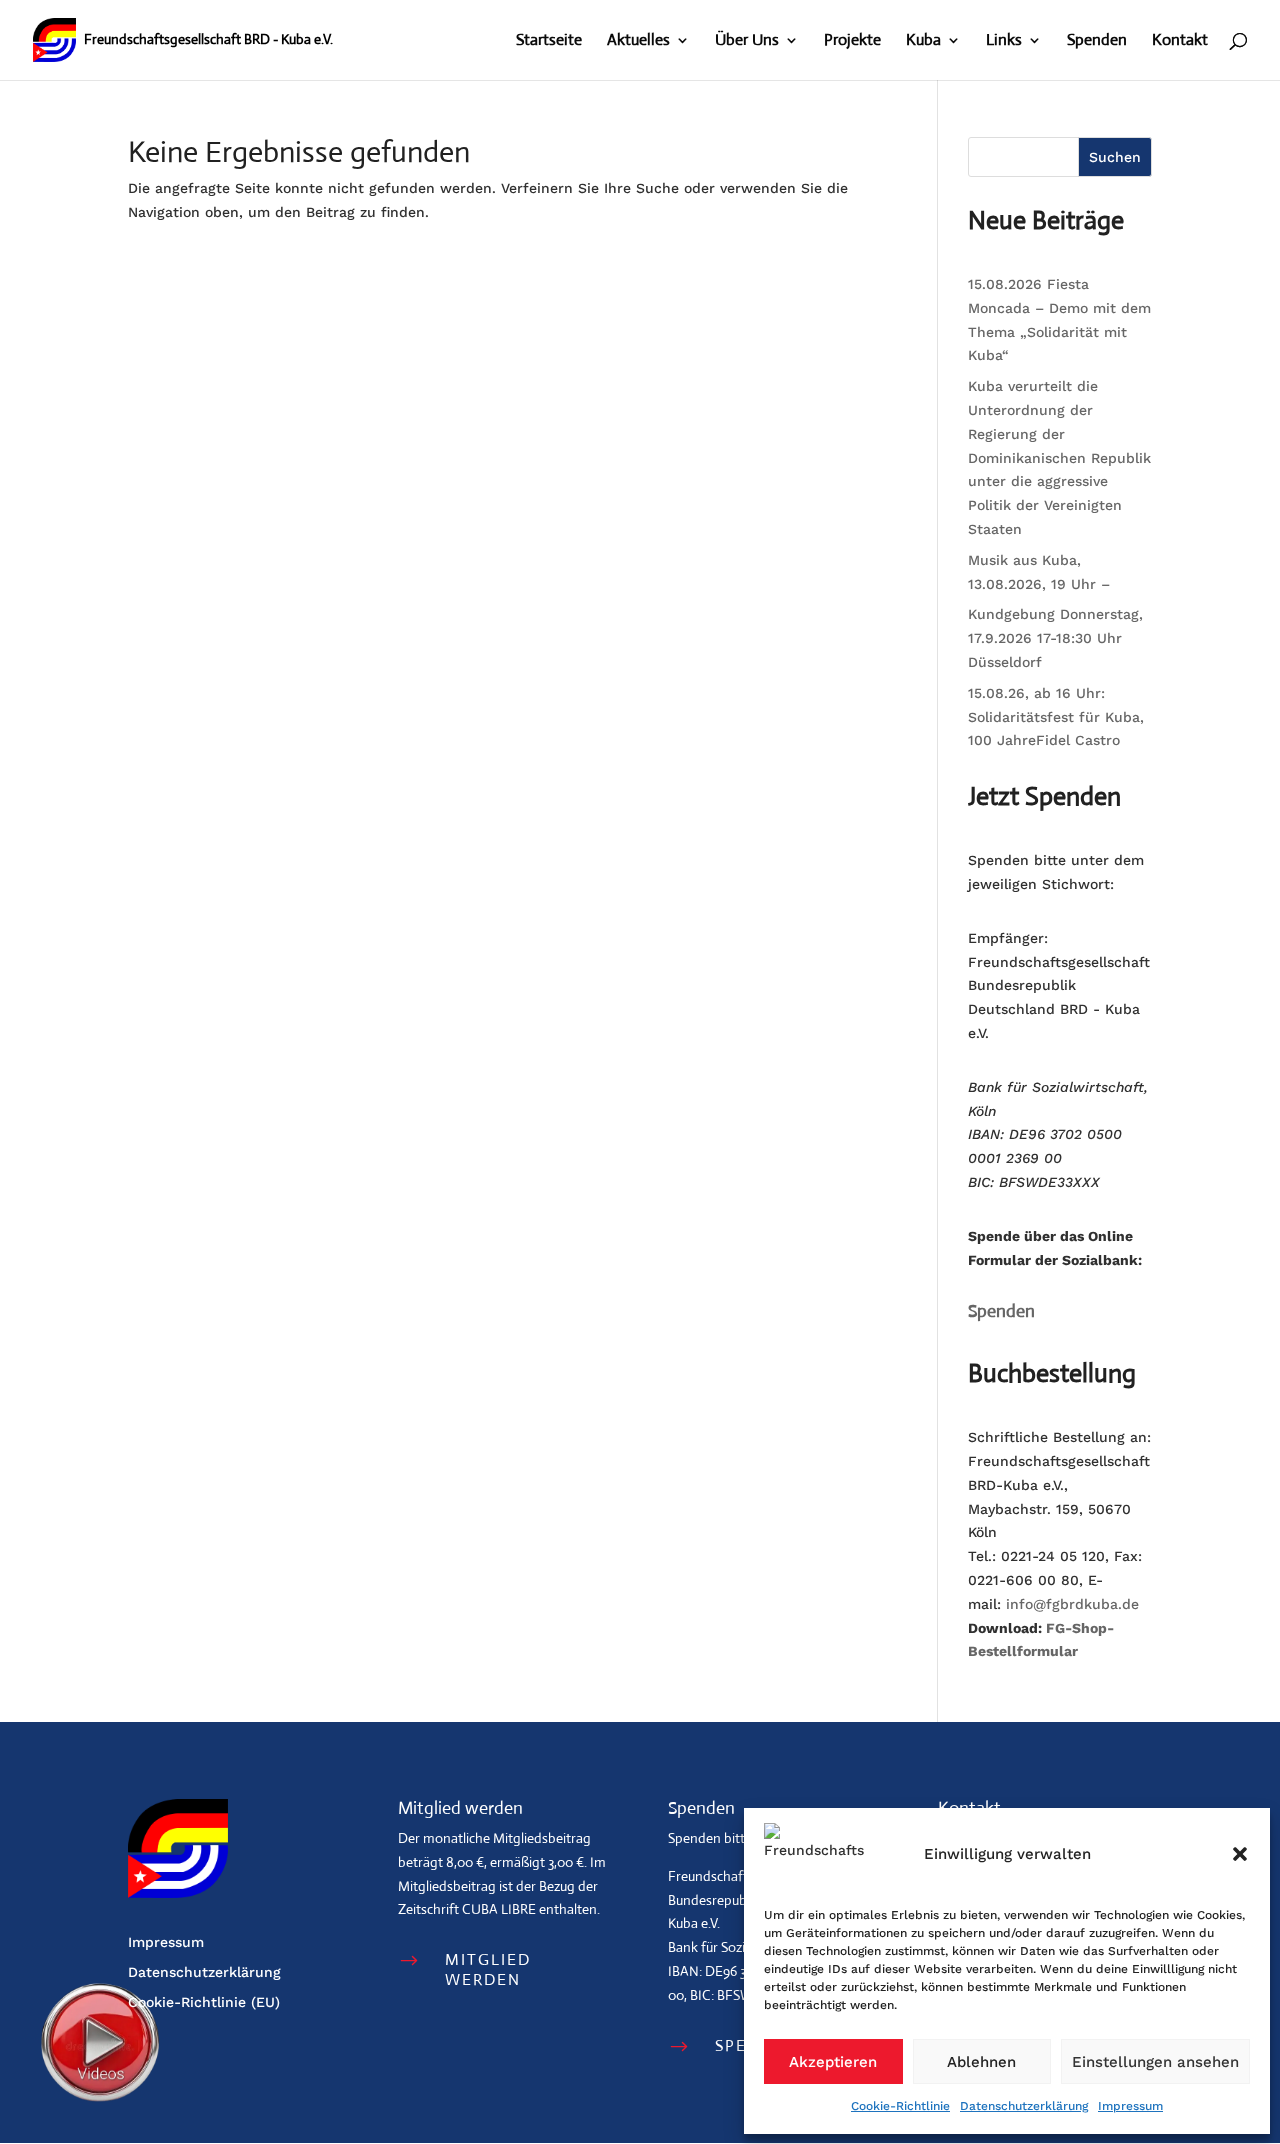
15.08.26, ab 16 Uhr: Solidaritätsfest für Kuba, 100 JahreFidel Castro (1056, 717)
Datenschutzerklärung (1024, 2106)
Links (1004, 41)
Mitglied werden (488, 1969)
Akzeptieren (833, 2062)
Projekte (852, 41)
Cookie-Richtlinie (900, 2106)
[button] (1240, 1854)
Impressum (1130, 2106)
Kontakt (1180, 41)
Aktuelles (638, 41)
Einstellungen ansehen (1155, 2062)
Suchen (1115, 157)
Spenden (1097, 41)
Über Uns (747, 41)
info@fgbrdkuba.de (1072, 1604)
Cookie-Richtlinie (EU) (204, 2002)
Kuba (923, 41)
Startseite (549, 41)
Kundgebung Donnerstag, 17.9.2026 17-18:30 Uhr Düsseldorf (1055, 638)
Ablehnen (981, 2062)
